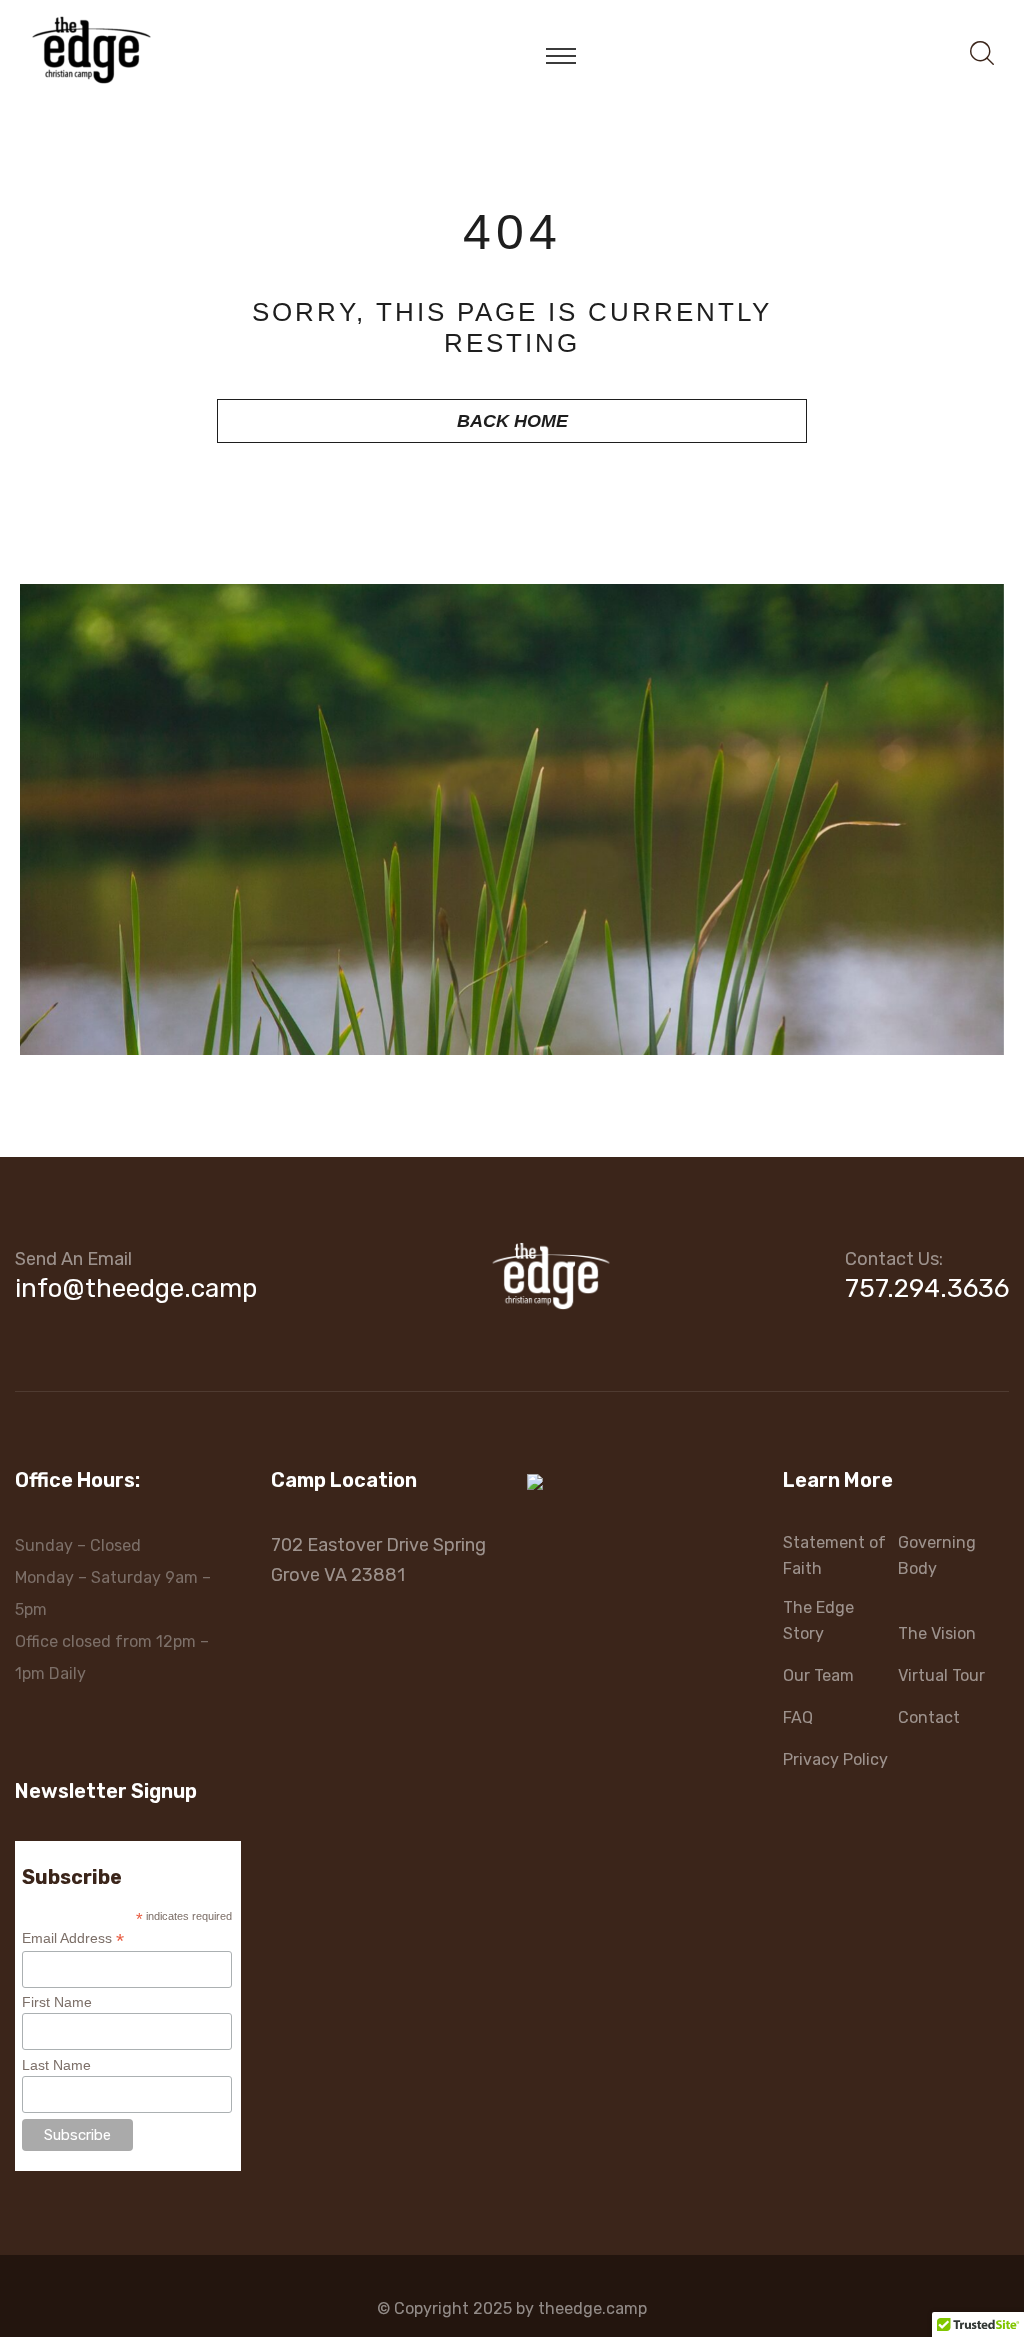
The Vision (937, 1633)
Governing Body (937, 1555)
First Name (57, 2002)
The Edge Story (818, 1620)
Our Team (818, 1675)
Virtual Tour (941, 1675)
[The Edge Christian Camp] (91, 48)
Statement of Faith (834, 1555)
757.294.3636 (927, 1288)
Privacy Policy (835, 1759)
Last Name (56, 2065)
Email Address (73, 1938)
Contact (929, 1717)
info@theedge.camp (136, 1288)
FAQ (798, 1717)
